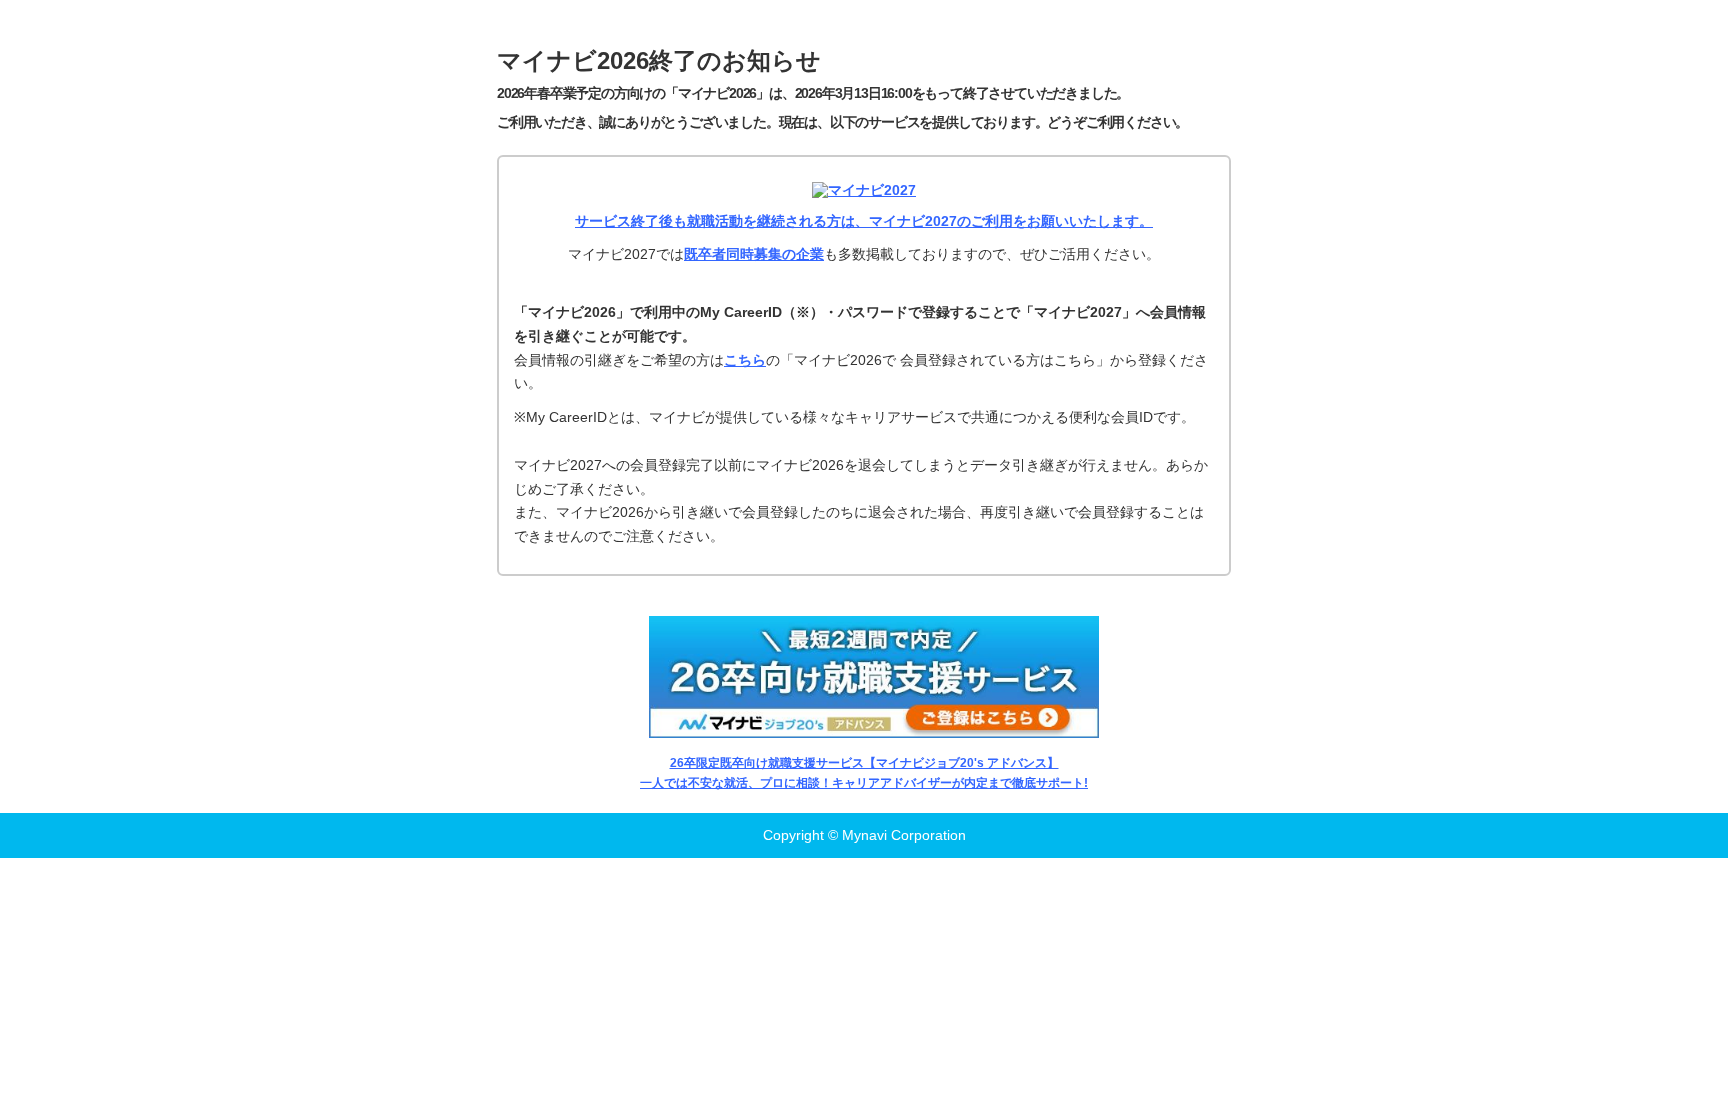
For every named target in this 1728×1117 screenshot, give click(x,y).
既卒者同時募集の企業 (754, 254)
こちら (745, 360)
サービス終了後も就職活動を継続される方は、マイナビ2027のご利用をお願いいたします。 (864, 221)
